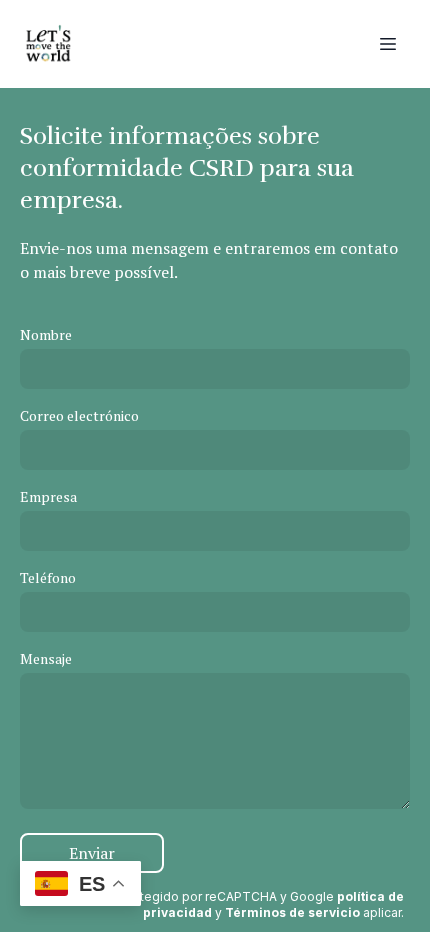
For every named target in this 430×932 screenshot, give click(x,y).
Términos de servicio (292, 912)
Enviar (92, 853)
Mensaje (46, 658)
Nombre (46, 334)
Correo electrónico (79, 415)
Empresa (48, 496)
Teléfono (48, 577)
